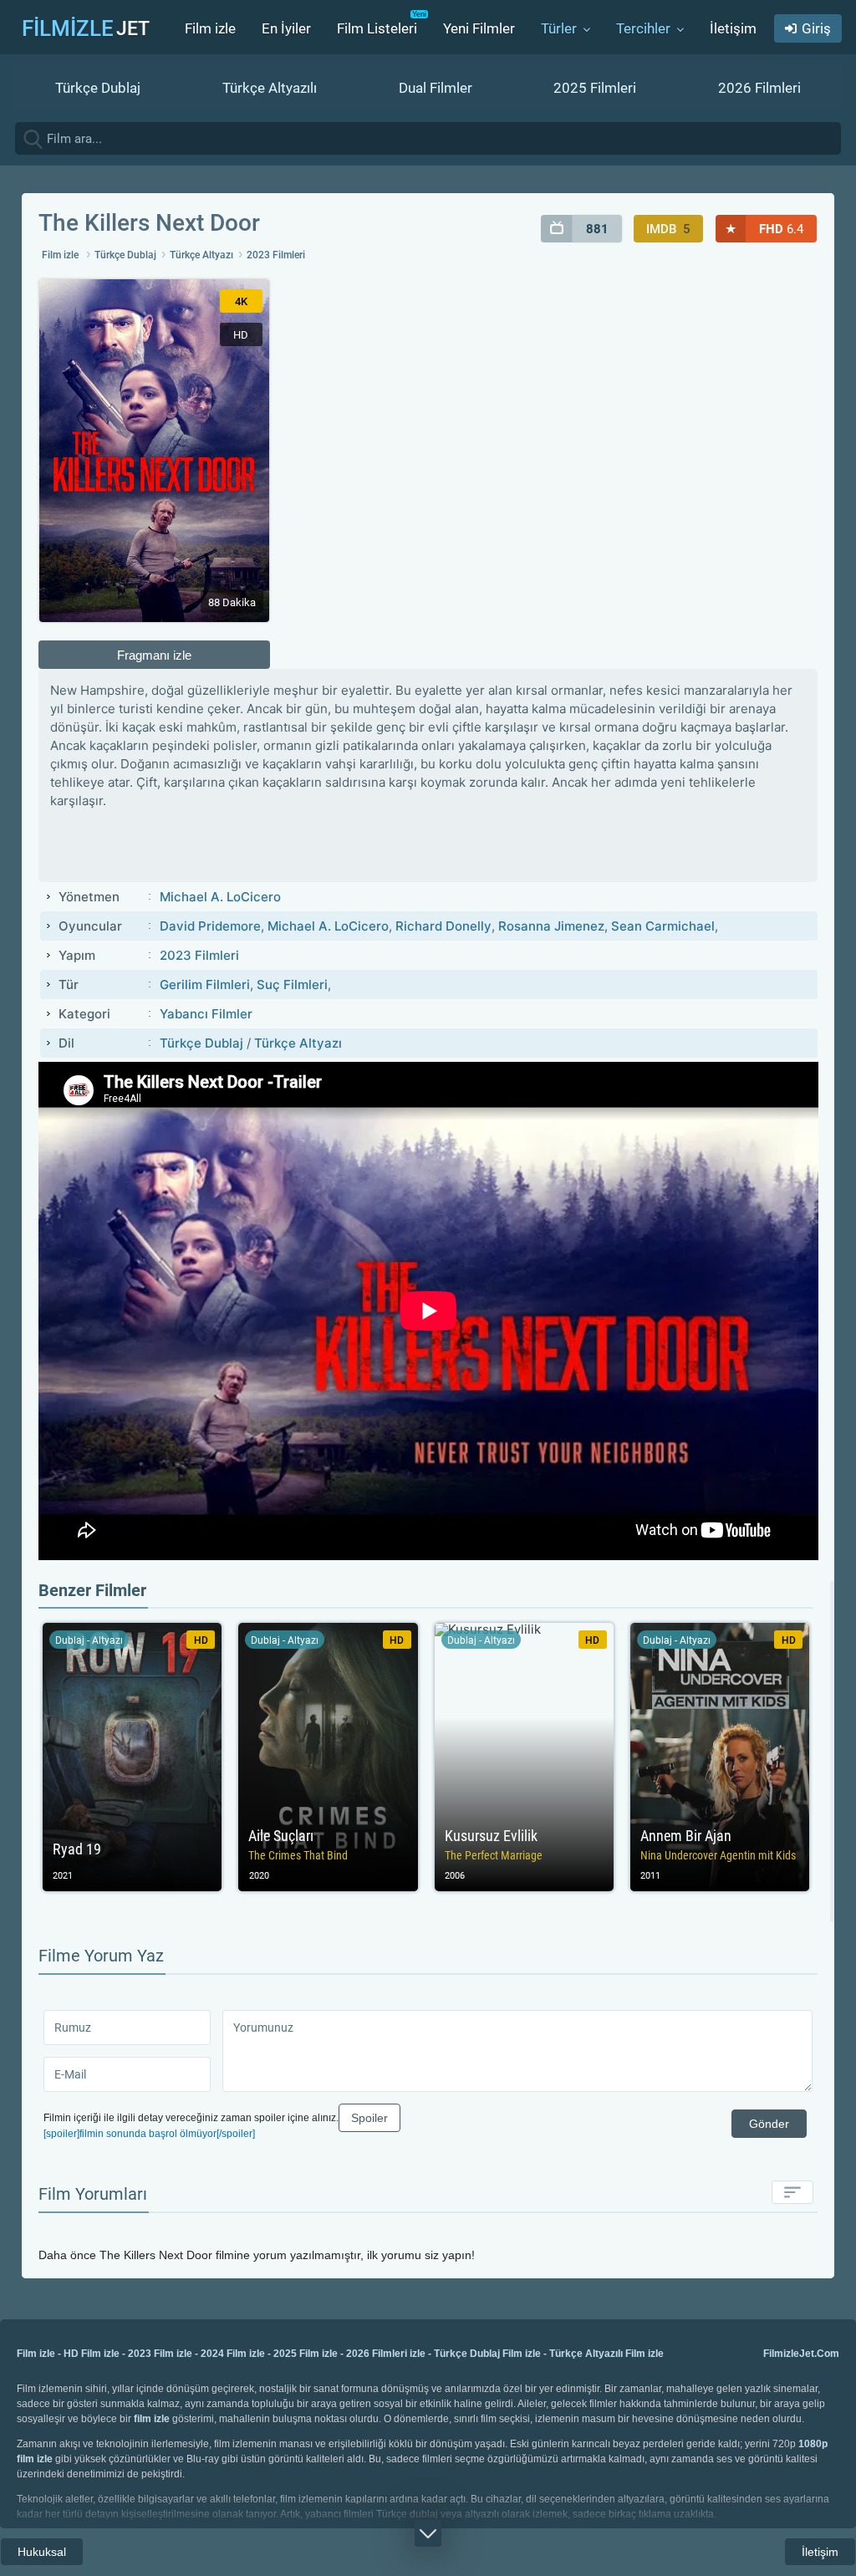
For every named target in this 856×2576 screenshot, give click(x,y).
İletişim (733, 28)
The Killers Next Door (149, 223)
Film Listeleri (377, 28)
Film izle (210, 28)
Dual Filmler (436, 88)
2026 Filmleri (759, 88)
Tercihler (643, 28)
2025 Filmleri (595, 88)
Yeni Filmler (479, 28)
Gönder (769, 2124)
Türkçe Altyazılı (270, 88)
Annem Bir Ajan (720, 1757)
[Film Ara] (839, 138)
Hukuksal (42, 2552)
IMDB (668, 229)
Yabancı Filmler (206, 1014)
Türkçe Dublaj (98, 88)
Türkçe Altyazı (201, 255)
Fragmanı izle (154, 655)
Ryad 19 (132, 1757)
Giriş (816, 28)
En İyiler (286, 28)
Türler (559, 28)
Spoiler (369, 2118)
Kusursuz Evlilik (524, 1757)
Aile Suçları (328, 1757)
